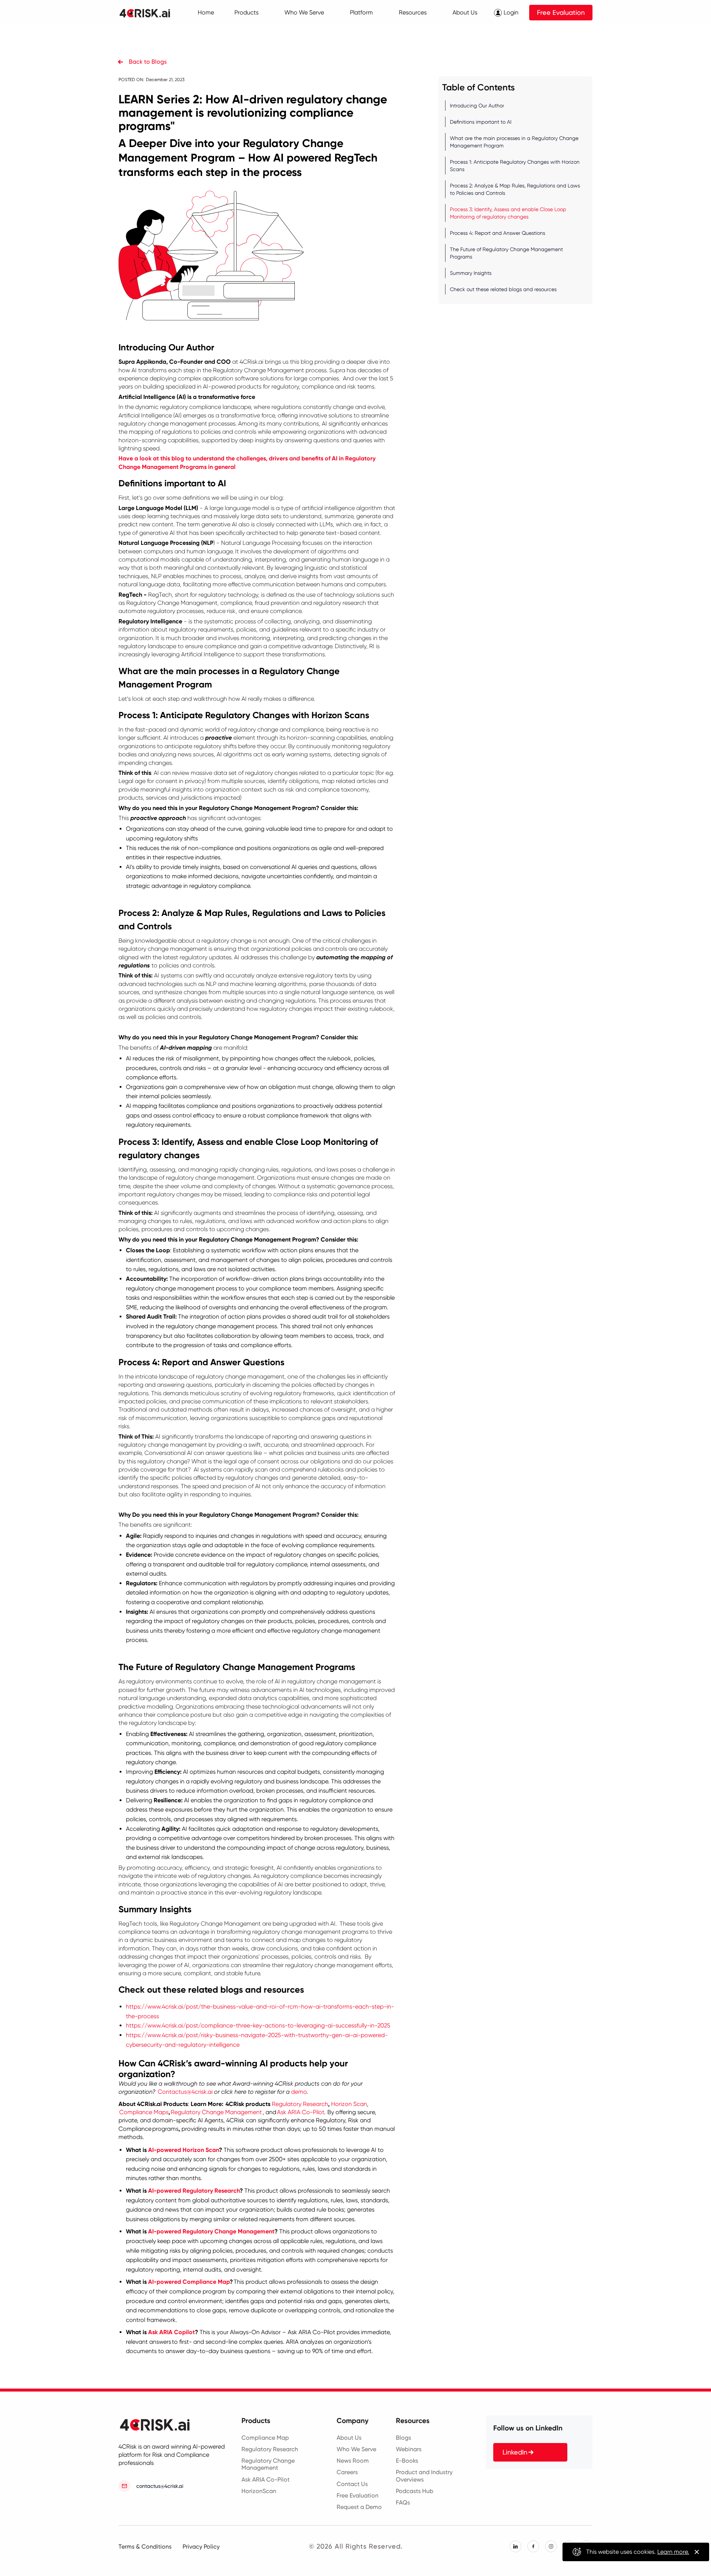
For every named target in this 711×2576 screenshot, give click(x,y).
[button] (246, 13)
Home (206, 12)
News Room (353, 2461)
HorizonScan (259, 2491)
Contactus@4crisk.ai (185, 2092)
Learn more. (673, 2552)
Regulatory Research (300, 2104)
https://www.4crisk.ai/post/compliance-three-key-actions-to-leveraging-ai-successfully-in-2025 (258, 2025)
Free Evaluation (561, 12)
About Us (349, 2438)
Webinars (409, 2449)
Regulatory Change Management (216, 2112)
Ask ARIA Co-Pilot (301, 2112)
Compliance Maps (144, 2112)
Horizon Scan (349, 2104)
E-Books (407, 2461)
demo (299, 2092)
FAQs (403, 2502)
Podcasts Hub (415, 2491)
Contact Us (352, 2484)
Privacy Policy (201, 2547)
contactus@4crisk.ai (160, 2486)
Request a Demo (359, 2507)
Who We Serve (356, 2449)
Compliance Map (265, 2438)
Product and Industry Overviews (424, 2476)
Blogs (403, 2438)
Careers (347, 2472)
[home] (149, 13)
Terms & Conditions (145, 2547)
